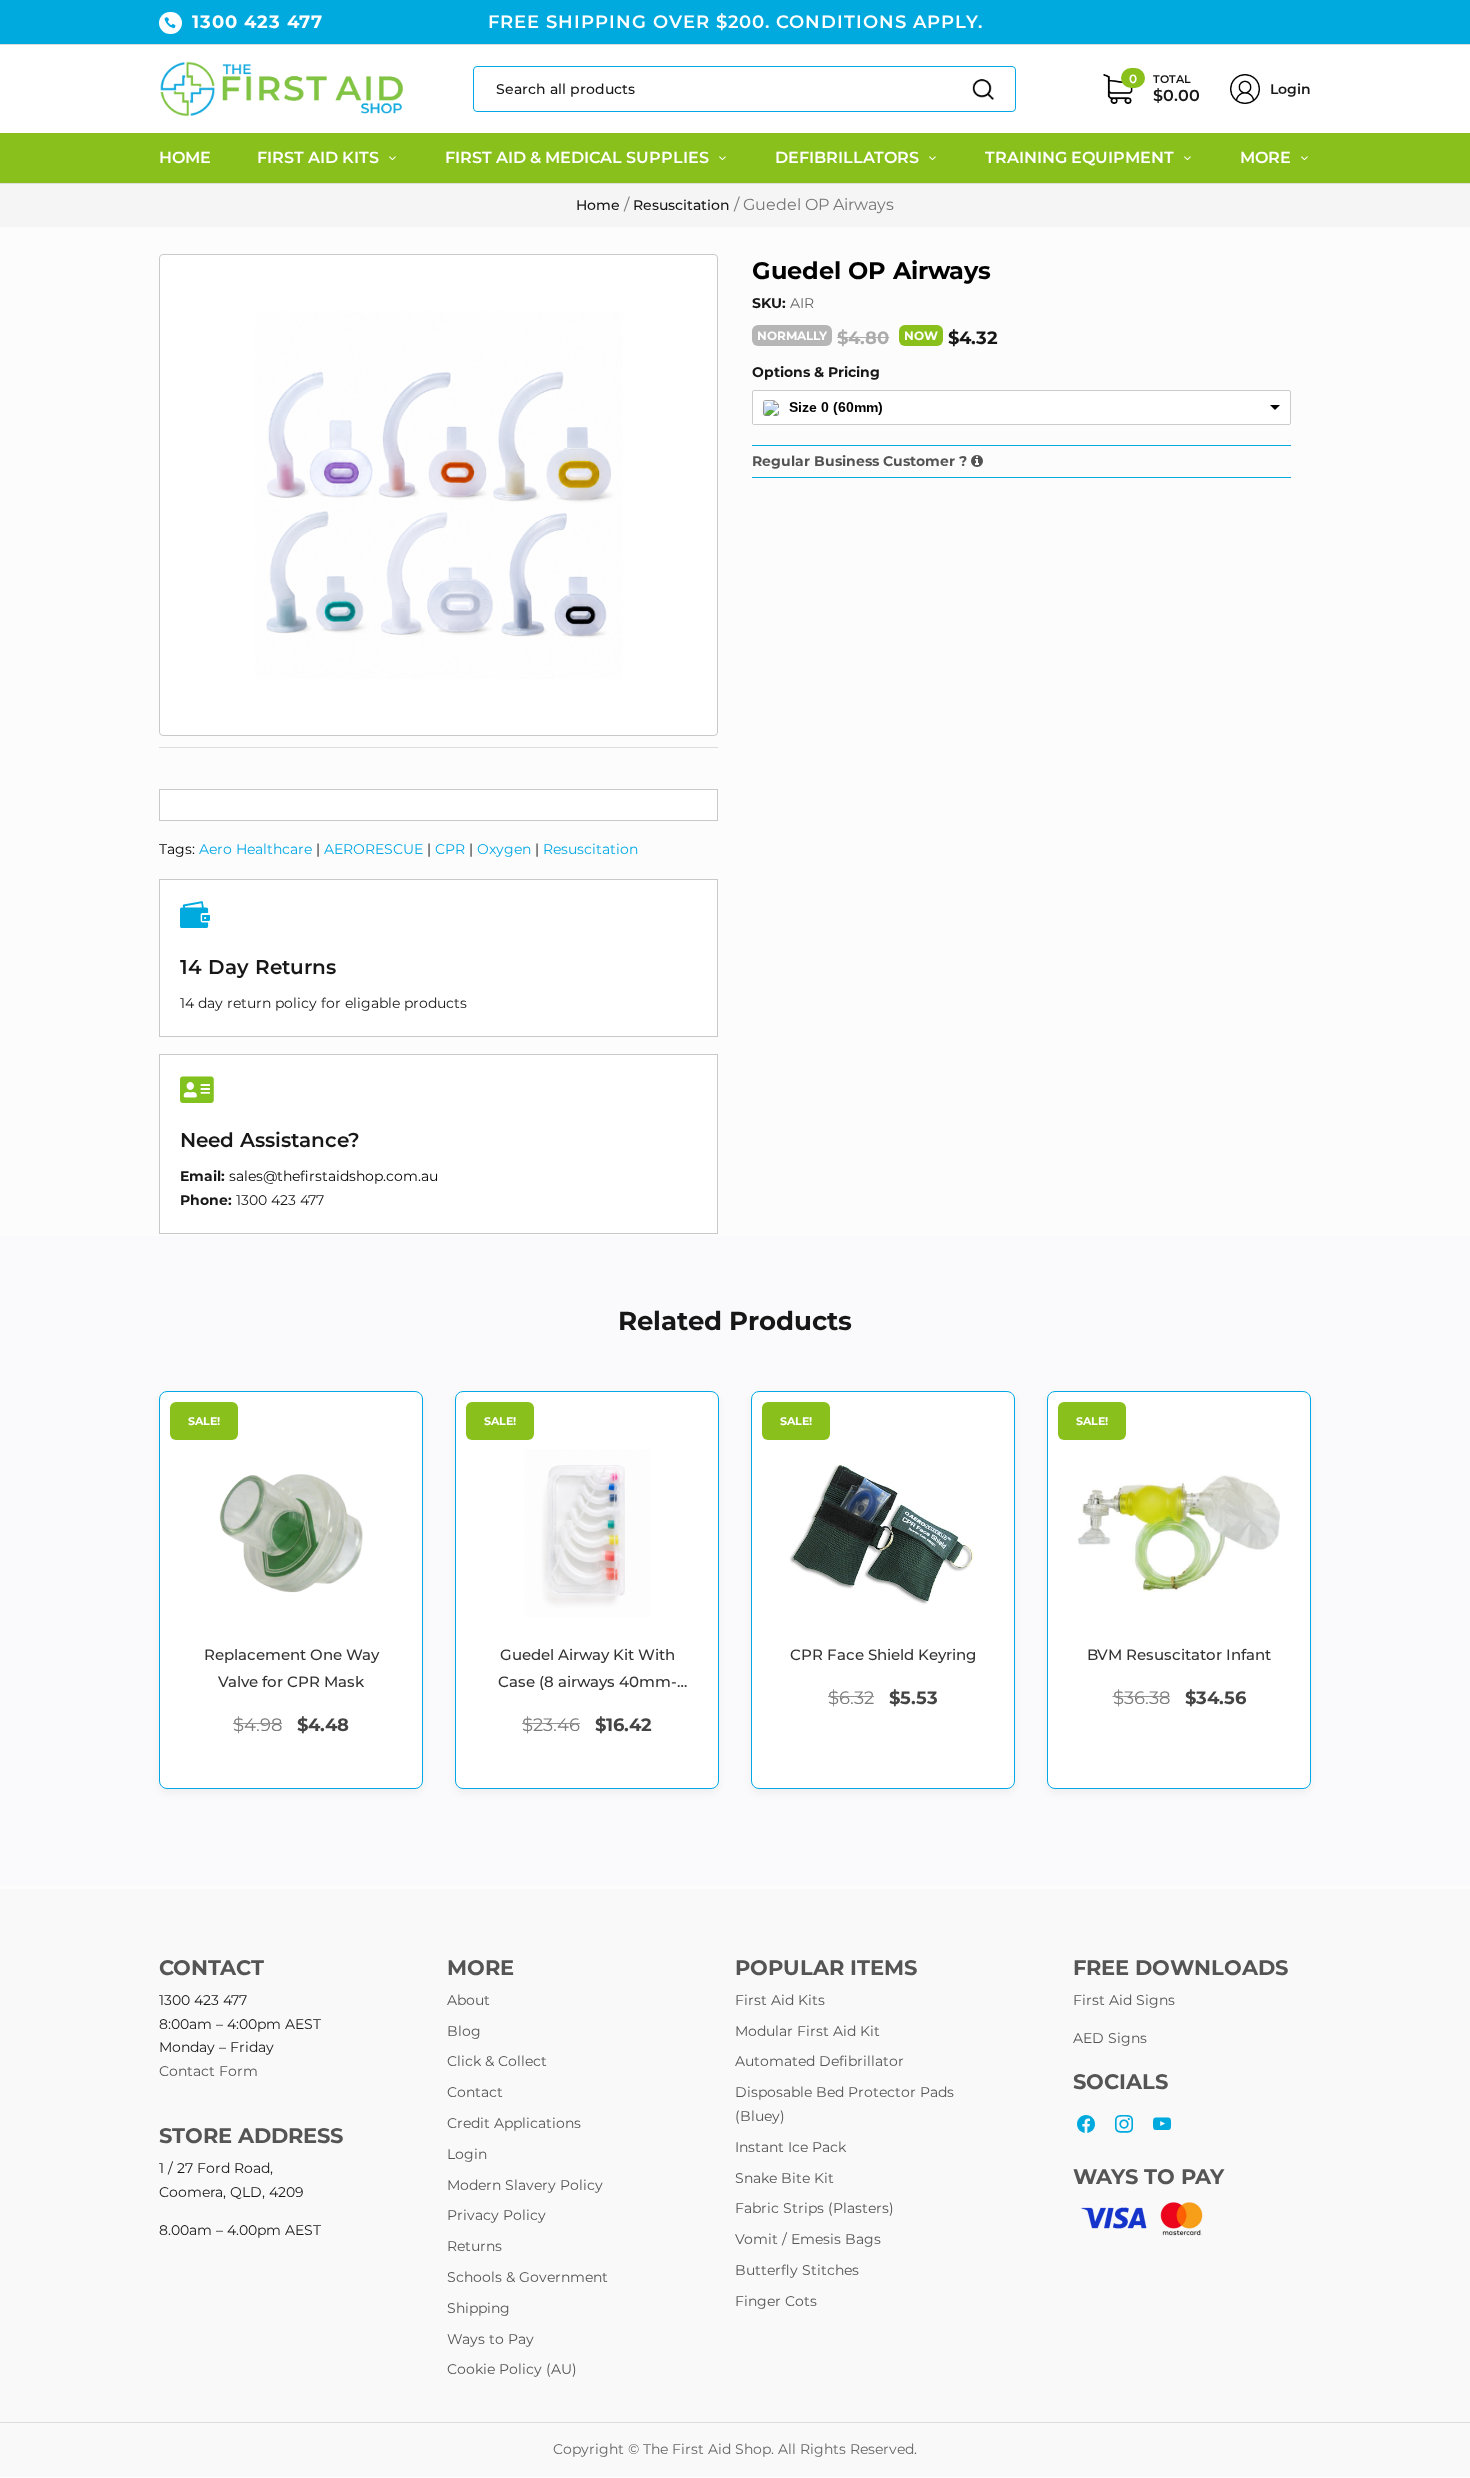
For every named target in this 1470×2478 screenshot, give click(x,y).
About (468, 2000)
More (1265, 157)
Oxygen (504, 849)
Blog (464, 2031)
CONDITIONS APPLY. (879, 22)
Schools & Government (527, 2277)
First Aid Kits (318, 157)
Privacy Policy (496, 2215)
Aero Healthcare (255, 849)
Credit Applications (514, 2123)
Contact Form (208, 2071)
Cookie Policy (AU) (512, 2369)
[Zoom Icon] (439, 495)
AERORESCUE (373, 849)
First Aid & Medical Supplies (577, 157)
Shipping (478, 2308)
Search (973, 89)
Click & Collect (497, 2061)
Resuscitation (681, 204)
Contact (475, 2092)
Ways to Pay (490, 2339)
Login (1290, 89)
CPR (450, 849)
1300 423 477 (257, 22)
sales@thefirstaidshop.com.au (333, 1176)
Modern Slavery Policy (525, 2185)
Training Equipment (1079, 157)
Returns (474, 2246)
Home (185, 157)
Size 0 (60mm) (836, 407)
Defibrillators (847, 157)
